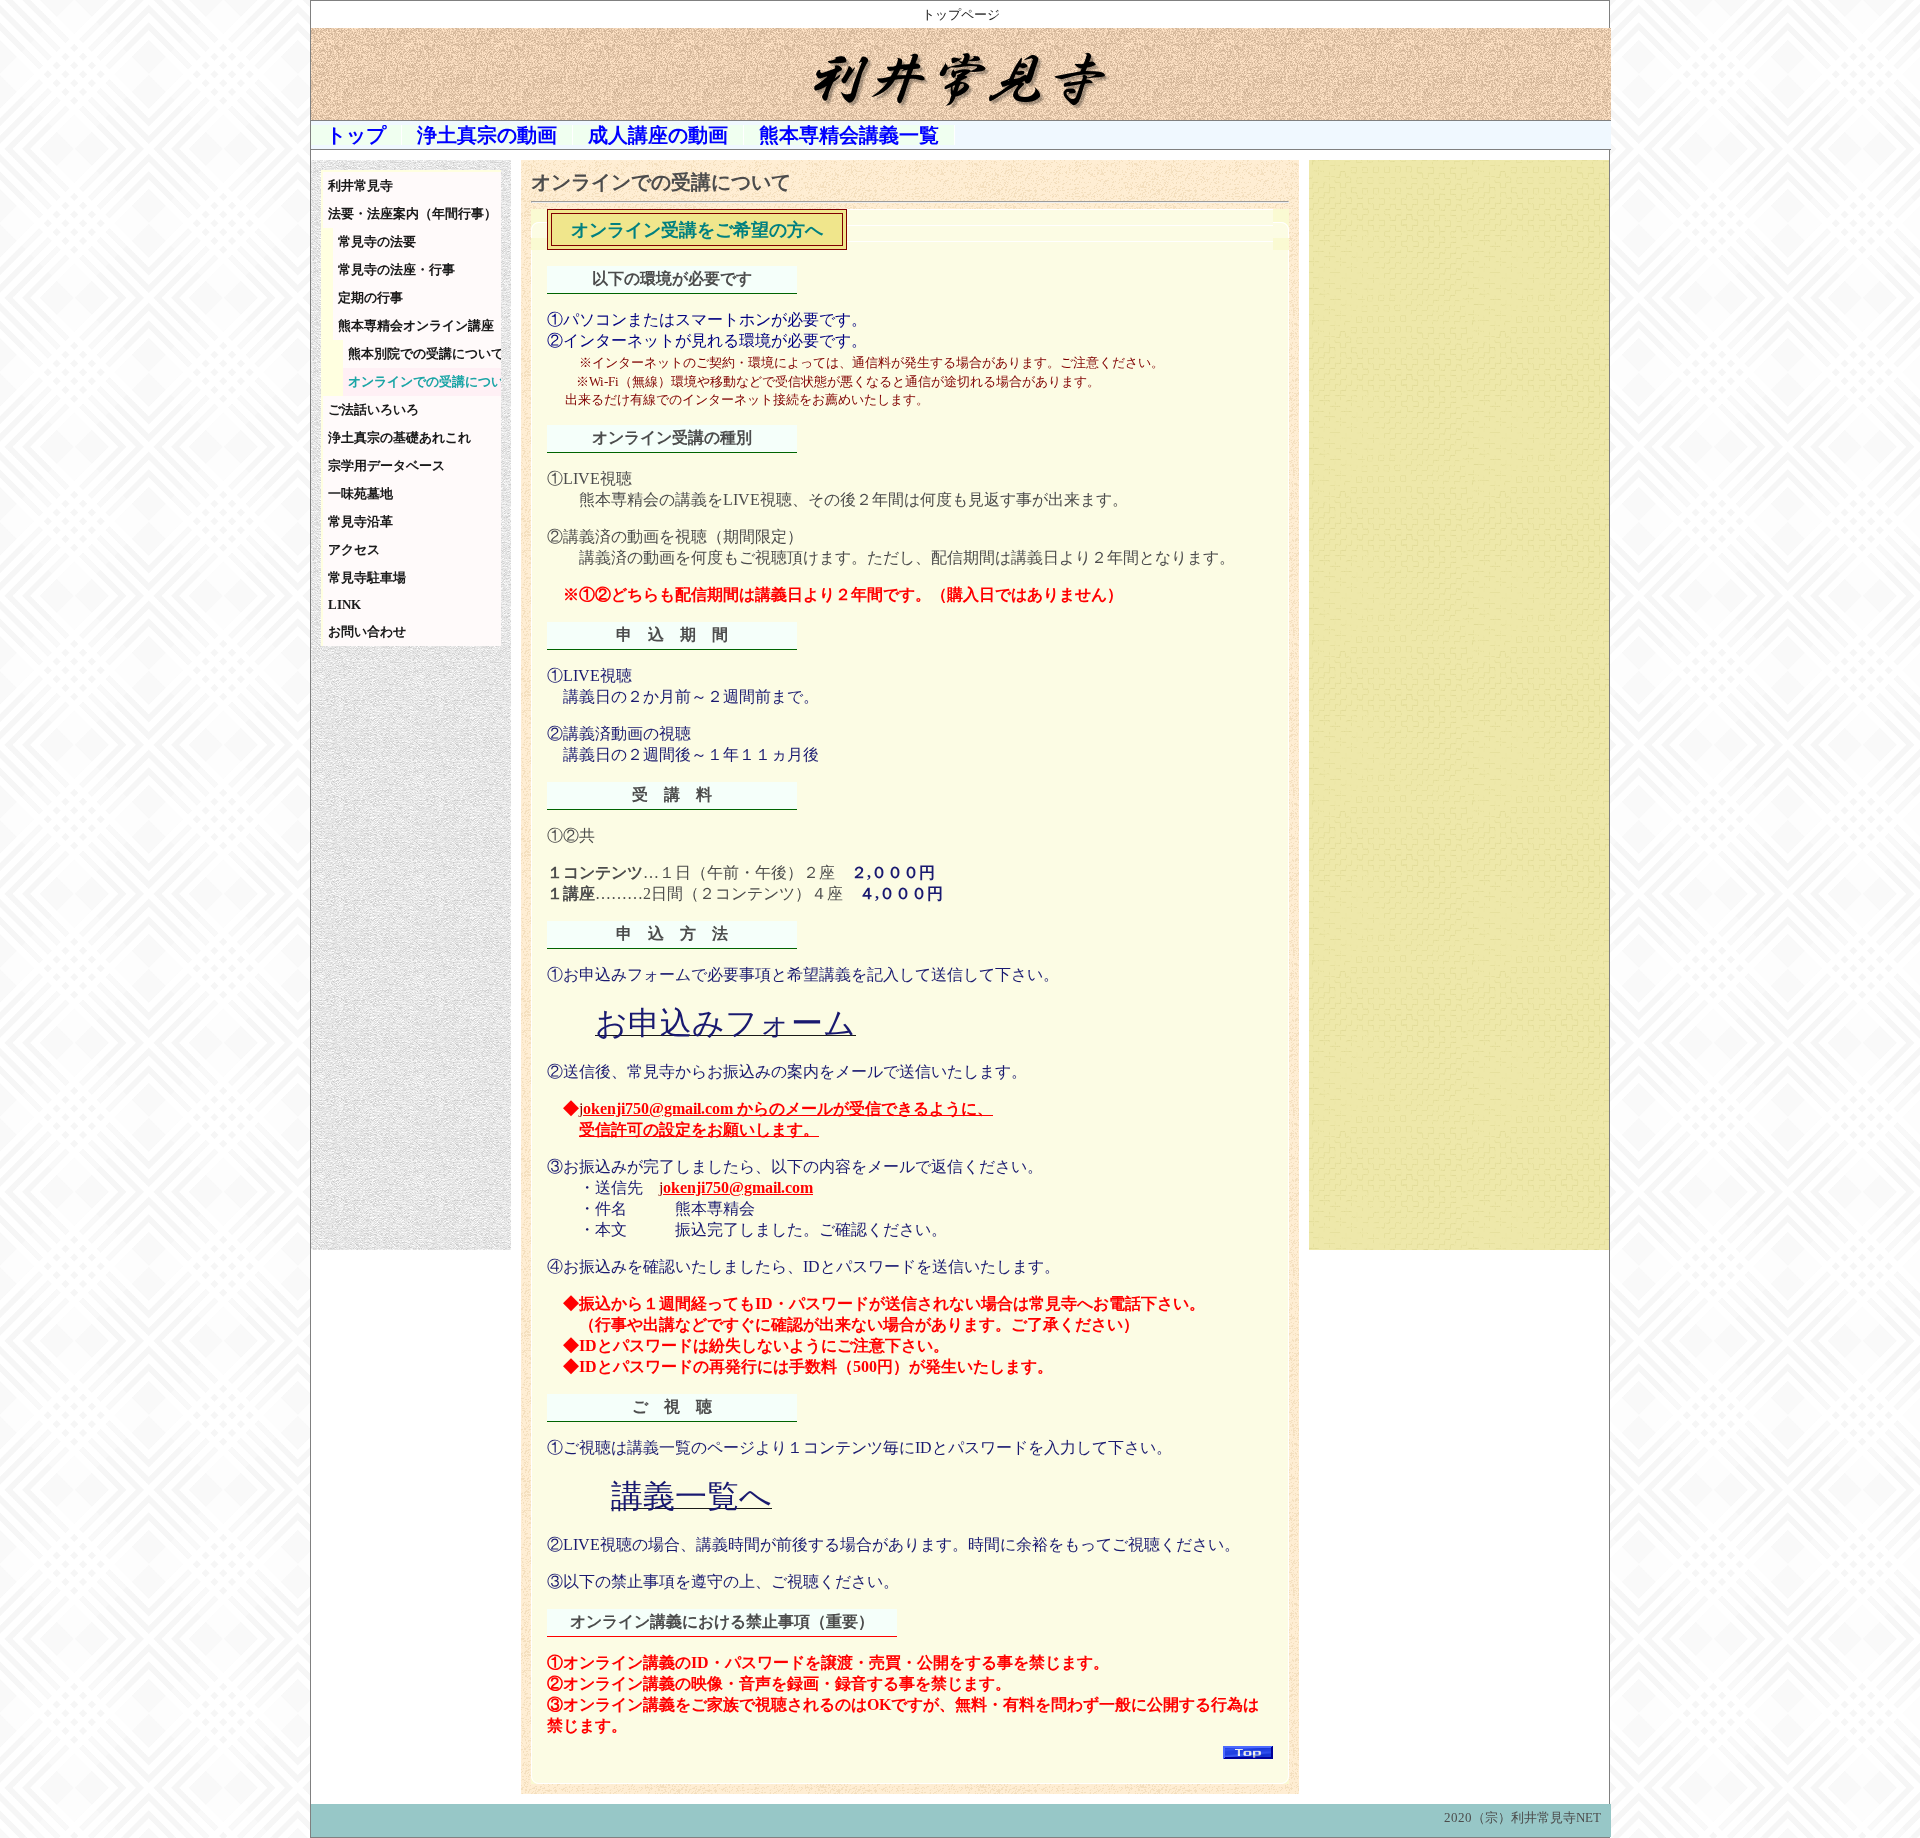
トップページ (961, 14)
